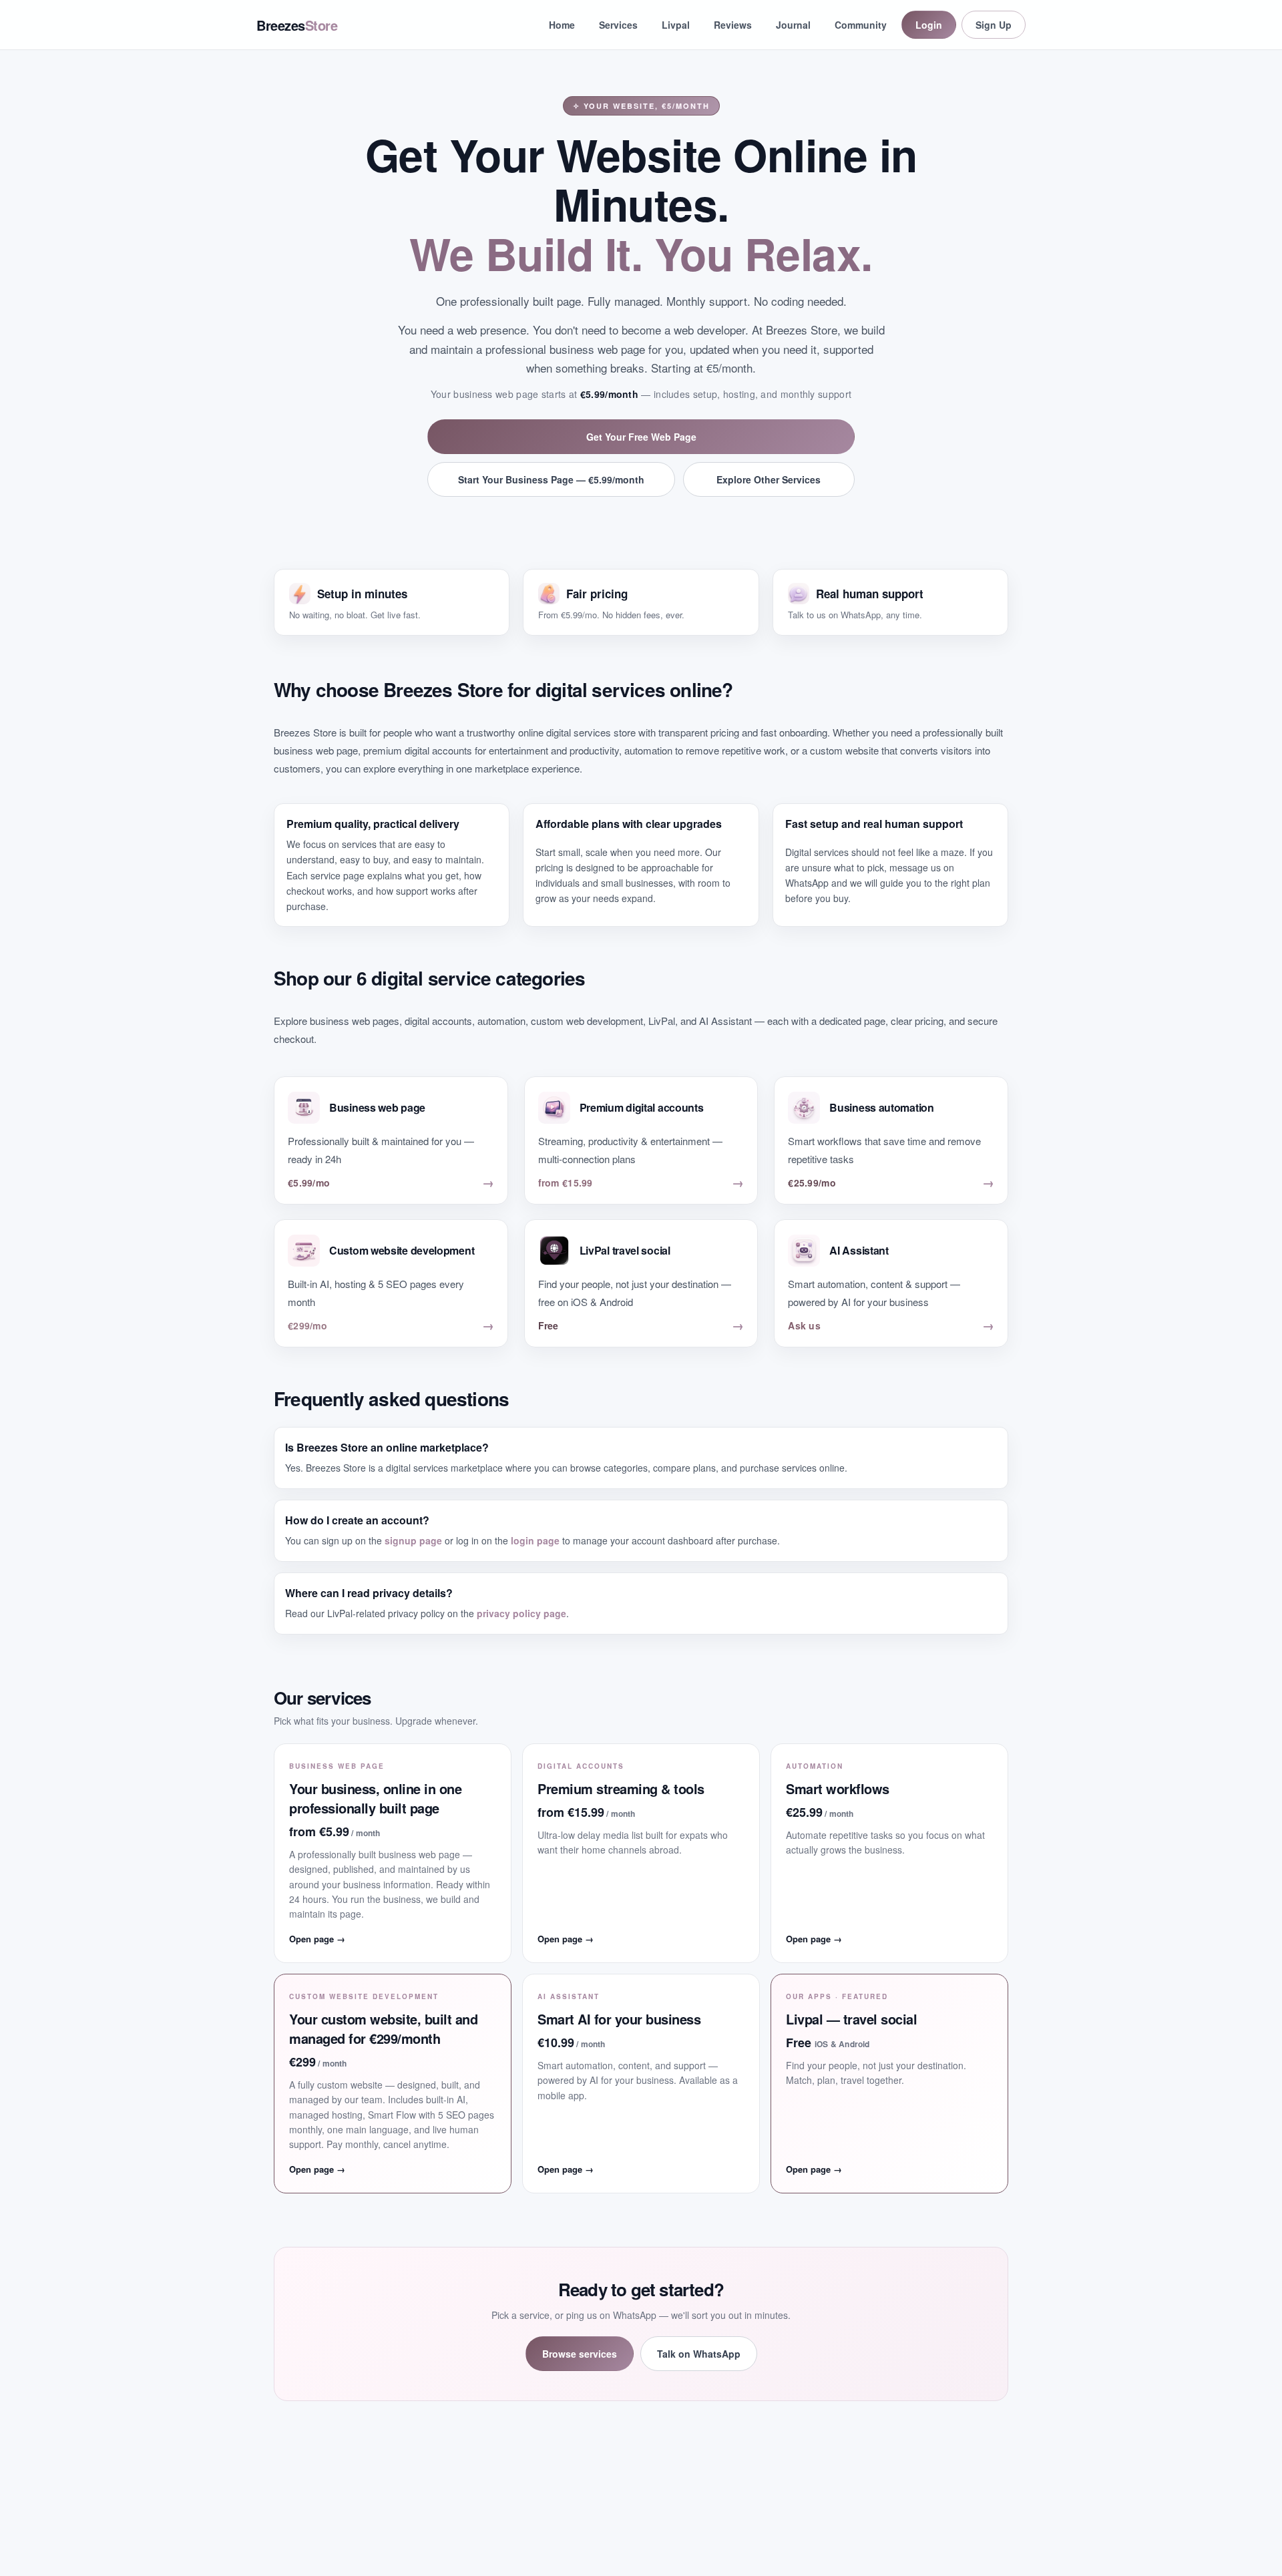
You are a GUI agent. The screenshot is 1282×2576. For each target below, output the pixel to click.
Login (929, 25)
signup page (413, 1540)
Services (618, 25)
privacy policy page (521, 1613)
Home (562, 25)
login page (535, 1540)
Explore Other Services (769, 479)
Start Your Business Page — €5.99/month (551, 479)
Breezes (297, 25)
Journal (793, 25)
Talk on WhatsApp (699, 2354)
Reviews (733, 25)
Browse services (580, 2354)
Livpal (676, 25)
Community (861, 25)
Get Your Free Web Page (641, 437)
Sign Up (994, 25)
